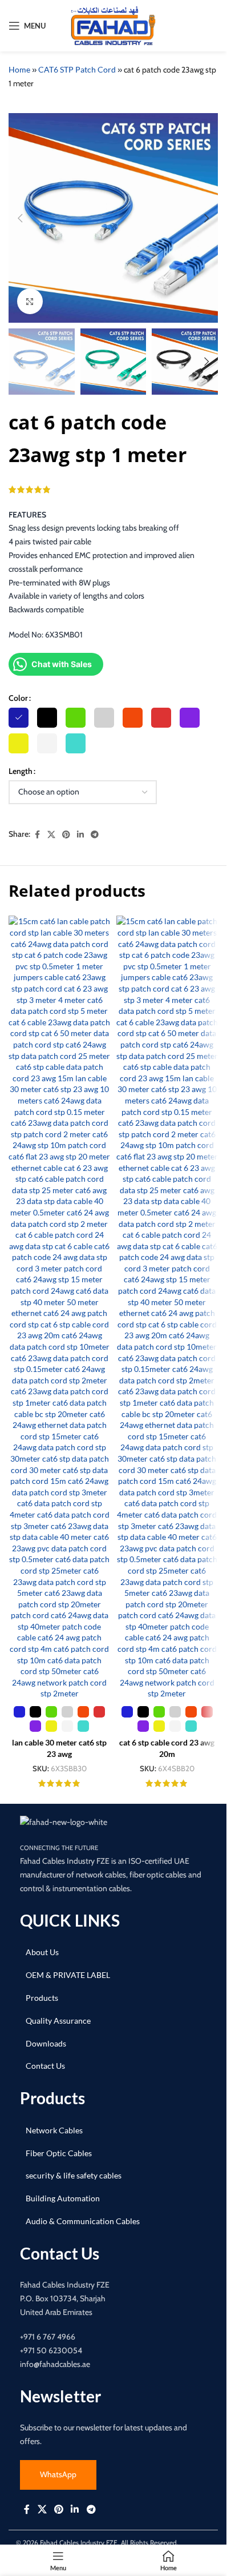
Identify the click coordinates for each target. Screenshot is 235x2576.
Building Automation (63, 2198)
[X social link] (51, 835)
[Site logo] (114, 25)
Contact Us (45, 2066)
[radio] (19, 718)
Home (19, 69)
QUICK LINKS (70, 1920)
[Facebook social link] (37, 835)
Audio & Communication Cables (83, 2221)
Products (42, 1998)
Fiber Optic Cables (59, 2153)
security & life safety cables (74, 2175)
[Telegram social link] (95, 835)
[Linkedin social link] (80, 835)
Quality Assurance (58, 2021)
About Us (42, 1952)
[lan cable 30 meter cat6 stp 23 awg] (60, 1307)
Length (21, 771)
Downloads (46, 2043)
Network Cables (54, 2130)
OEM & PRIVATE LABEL (68, 1975)
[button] (20, 218)
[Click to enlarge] (30, 301)
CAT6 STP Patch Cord (77, 69)
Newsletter (60, 2396)
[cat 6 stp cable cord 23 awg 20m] (167, 1307)
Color (18, 698)
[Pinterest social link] (66, 835)
